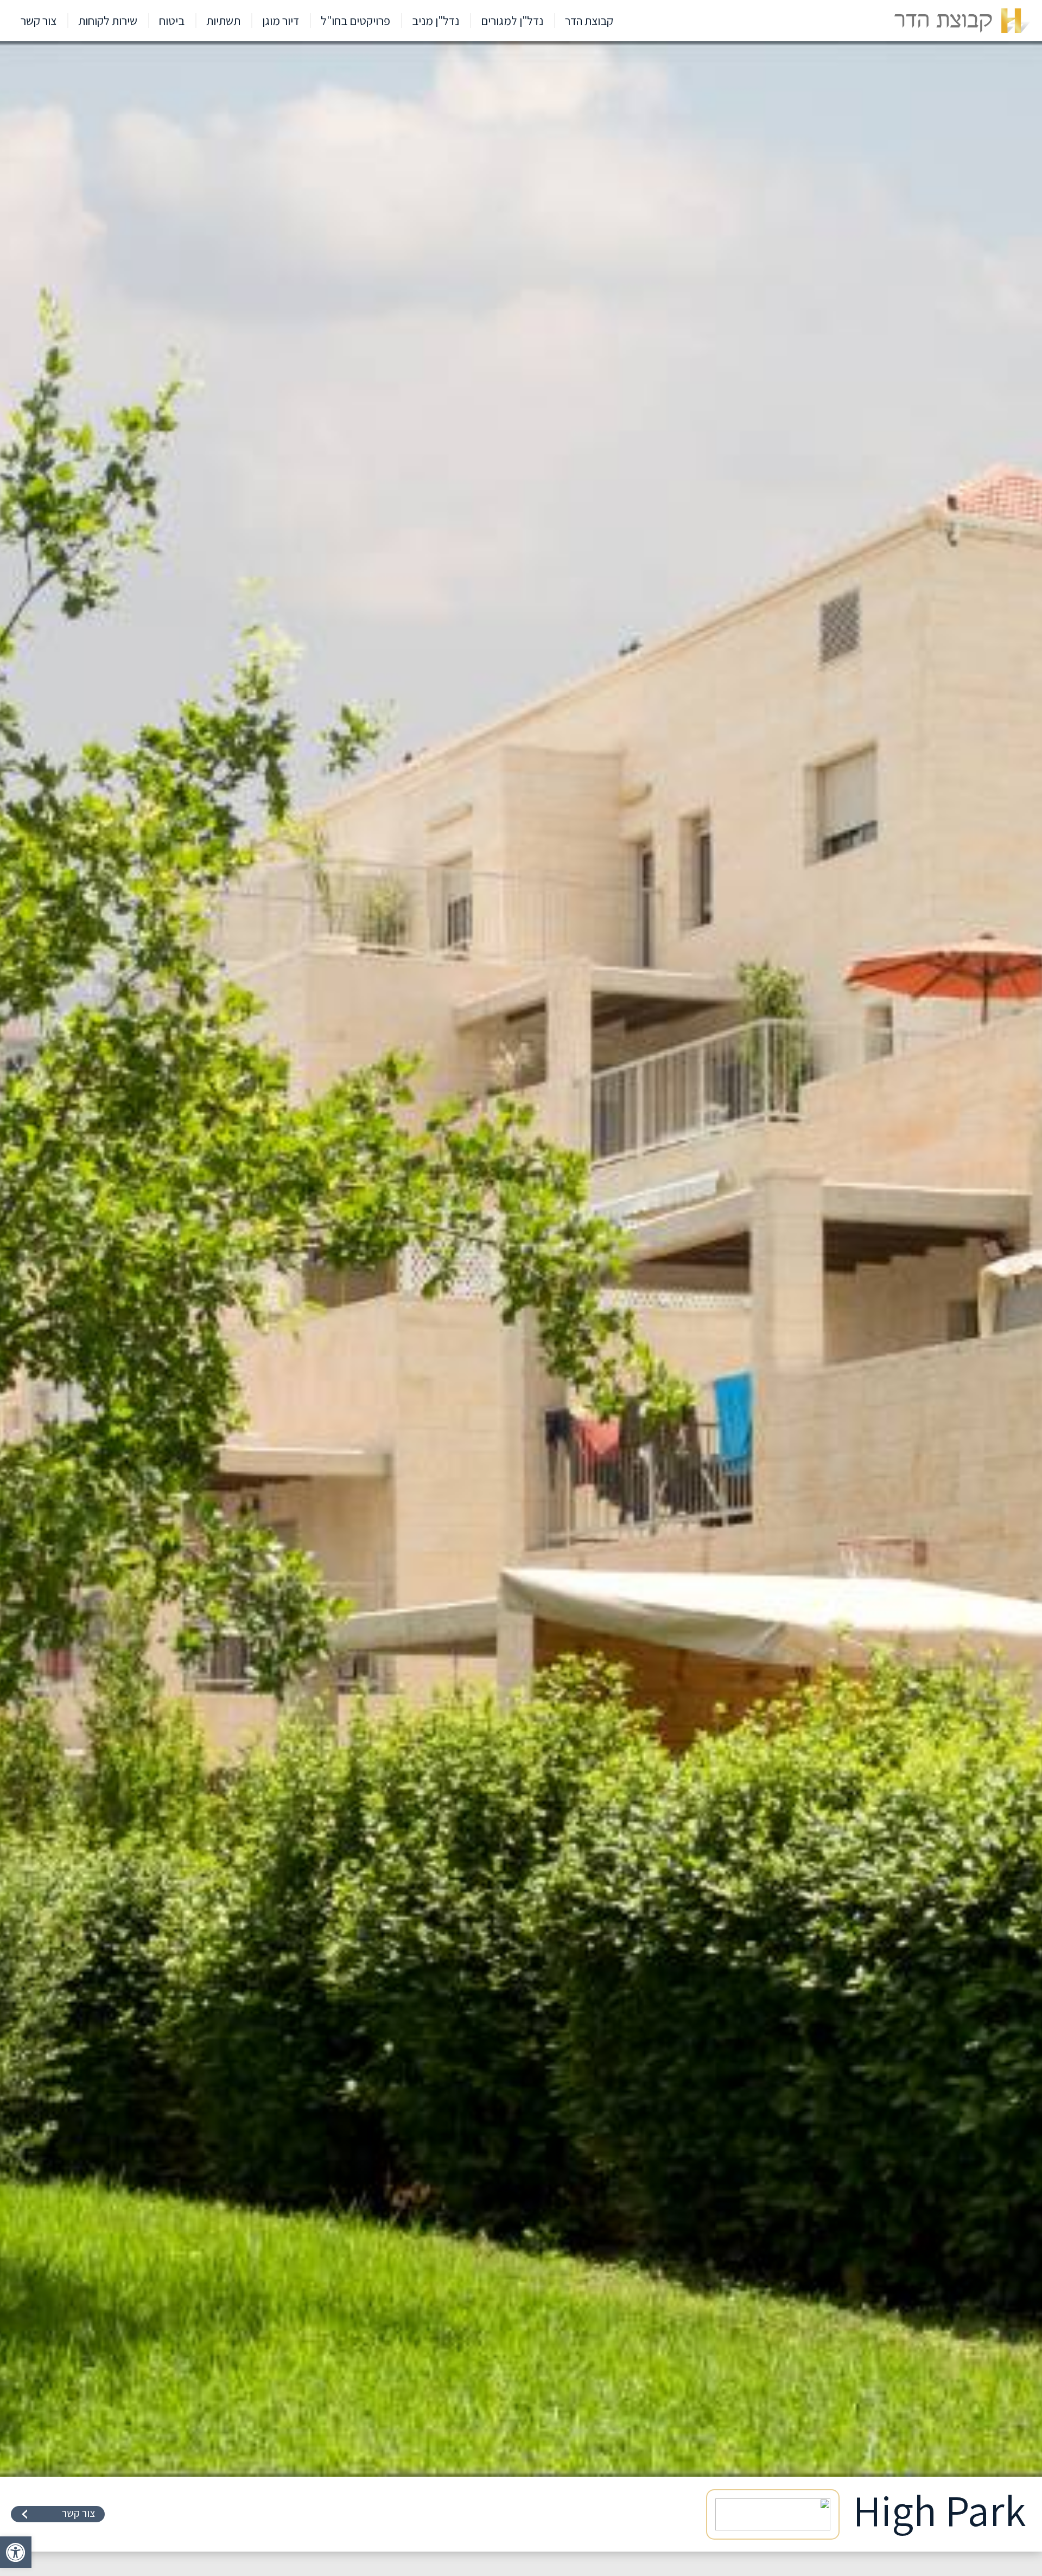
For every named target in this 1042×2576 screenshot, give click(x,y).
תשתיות (223, 21)
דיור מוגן (281, 21)
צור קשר (39, 21)
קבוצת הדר (589, 21)
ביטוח (172, 21)
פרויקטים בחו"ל (355, 21)
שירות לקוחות (108, 21)
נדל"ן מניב (436, 21)
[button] (16, 2552)
